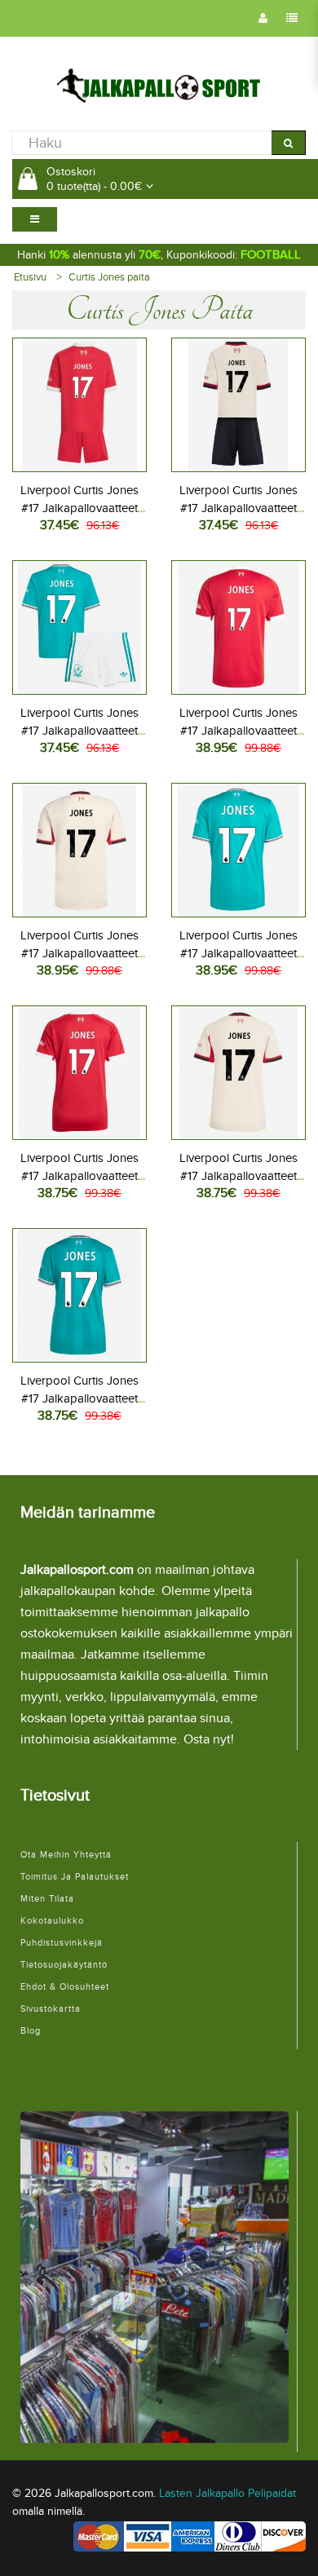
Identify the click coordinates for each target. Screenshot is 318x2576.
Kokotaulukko (52, 1921)
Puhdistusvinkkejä (62, 1943)
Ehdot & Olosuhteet (65, 1987)
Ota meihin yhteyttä (66, 1855)
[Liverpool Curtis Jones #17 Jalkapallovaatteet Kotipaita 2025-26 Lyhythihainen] (238, 625)
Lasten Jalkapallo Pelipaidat (227, 2493)
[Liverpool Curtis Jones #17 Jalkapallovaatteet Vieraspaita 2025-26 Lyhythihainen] (79, 848)
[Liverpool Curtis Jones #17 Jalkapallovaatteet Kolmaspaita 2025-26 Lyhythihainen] (238, 848)
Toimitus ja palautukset (75, 1877)
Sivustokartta (51, 2009)
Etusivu (30, 277)
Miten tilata (47, 1899)
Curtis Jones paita (109, 277)
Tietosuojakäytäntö (64, 1965)
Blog (31, 2031)
